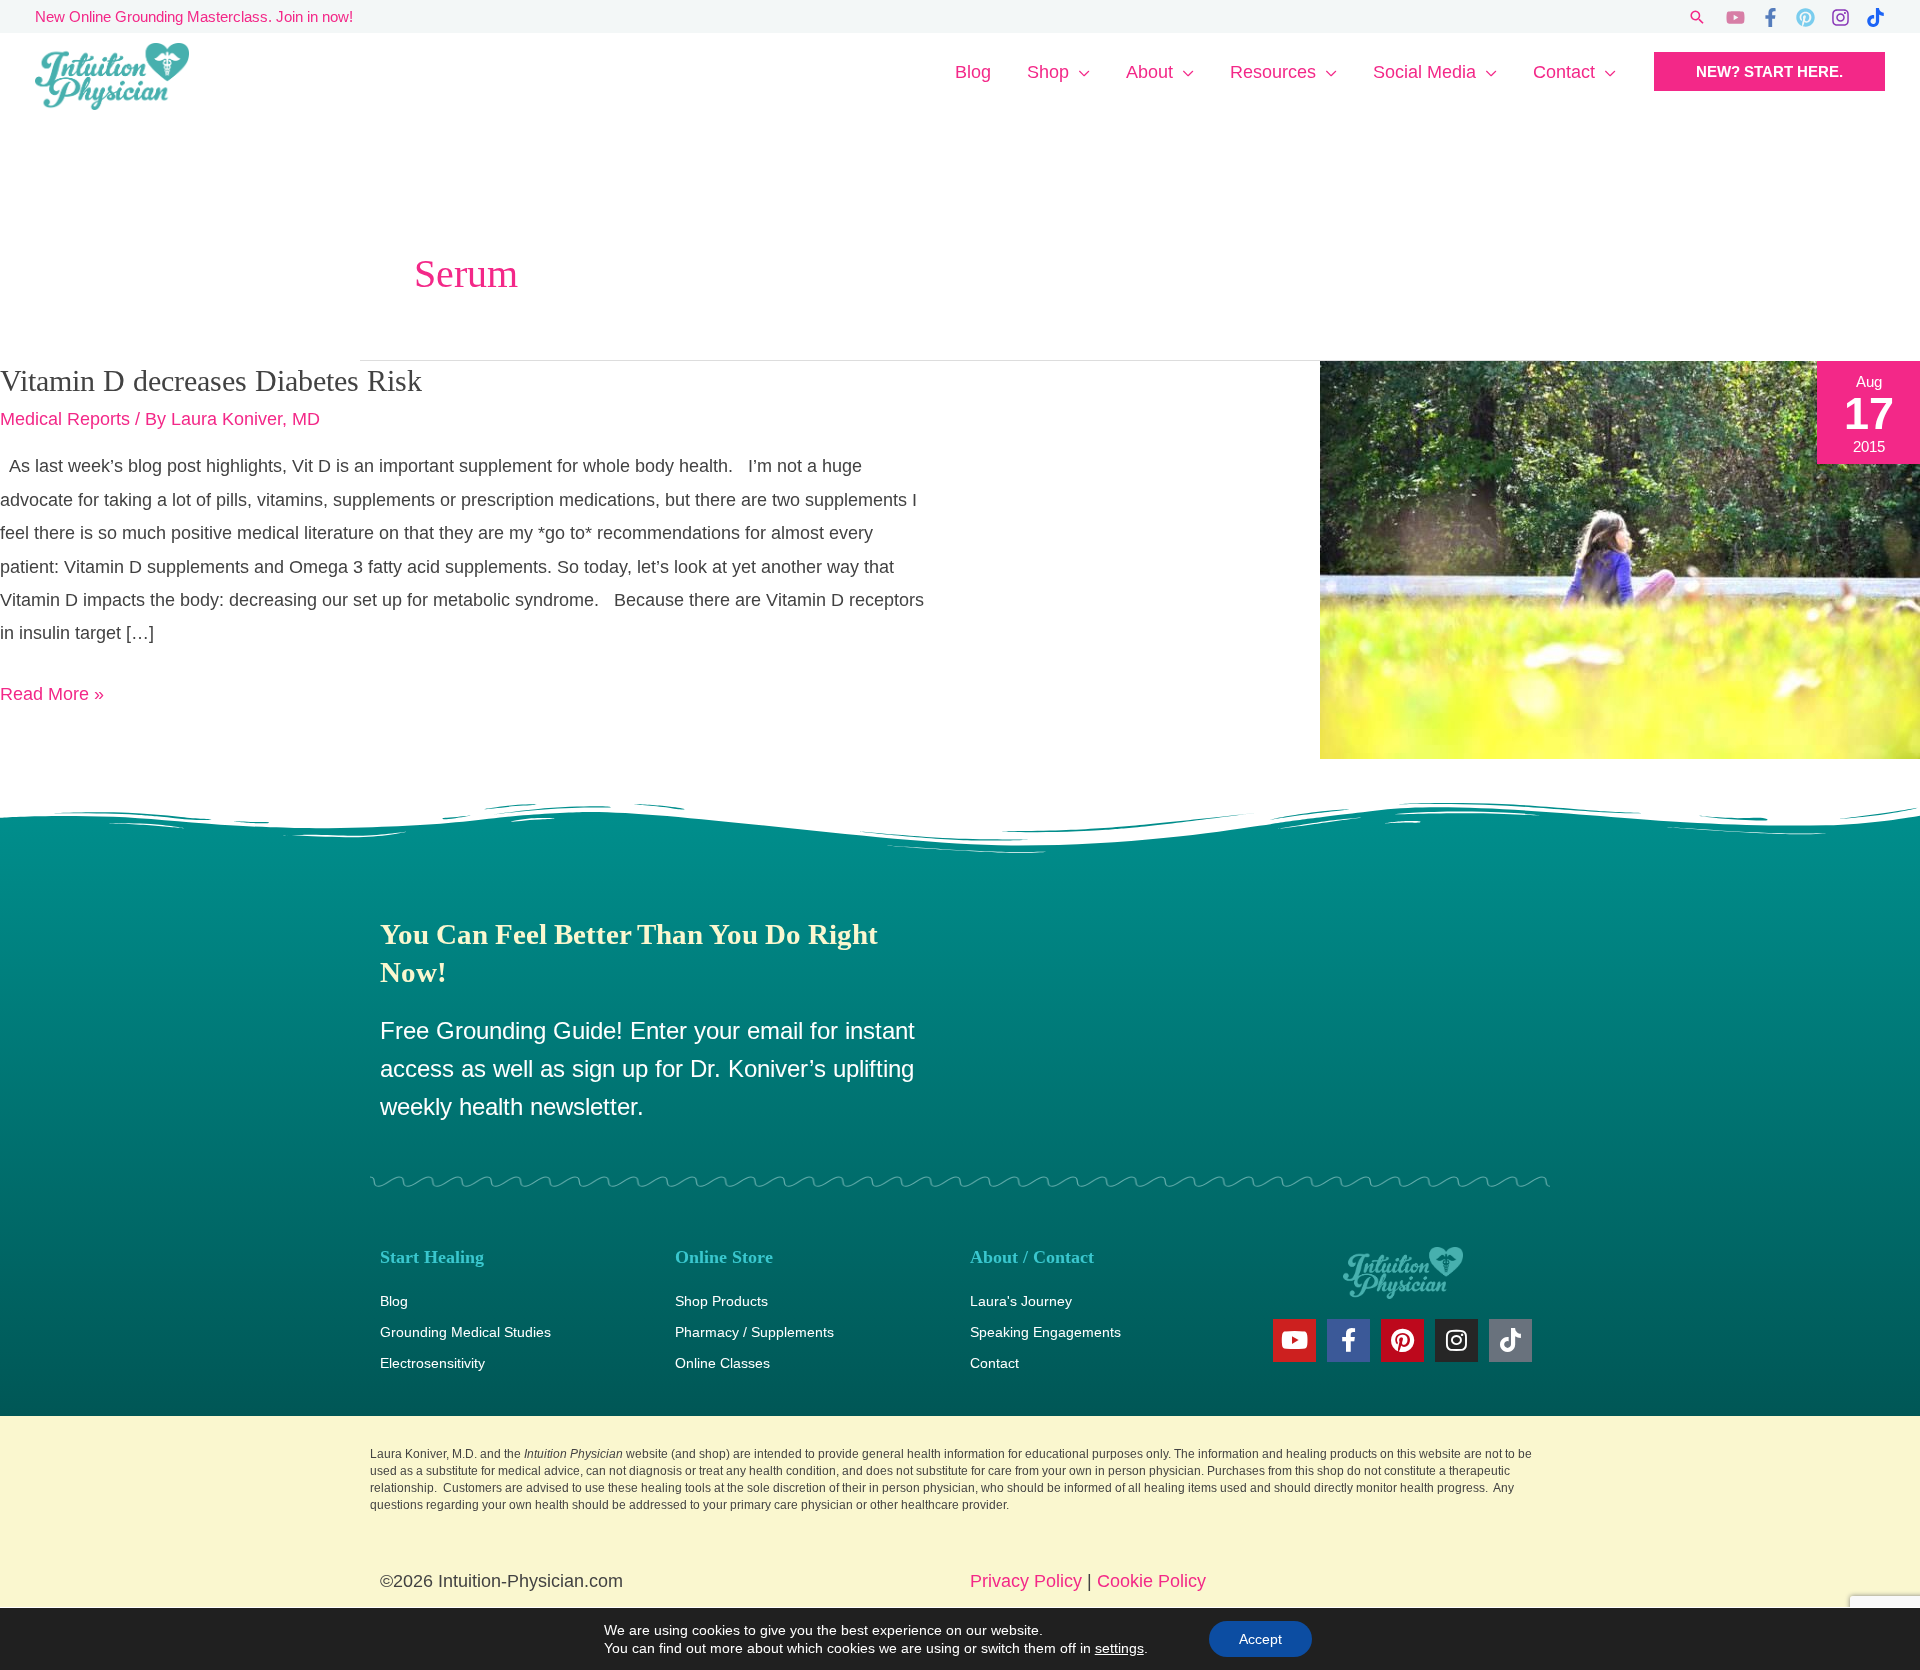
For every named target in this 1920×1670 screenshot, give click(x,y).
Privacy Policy (1026, 1581)
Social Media (1424, 72)
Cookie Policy (1151, 1581)
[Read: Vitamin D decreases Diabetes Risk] (1620, 559)
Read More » (52, 691)
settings (1119, 1648)
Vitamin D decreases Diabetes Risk (211, 380)
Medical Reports (65, 419)
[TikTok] (1875, 17)
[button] (1697, 17)
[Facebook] (1770, 17)
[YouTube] (1735, 17)
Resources (1273, 72)
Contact (1564, 72)
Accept (1260, 1639)
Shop (1048, 72)
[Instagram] (1840, 17)
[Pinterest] (1805, 17)
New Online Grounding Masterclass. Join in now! (194, 16)
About (1149, 72)
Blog (973, 72)
